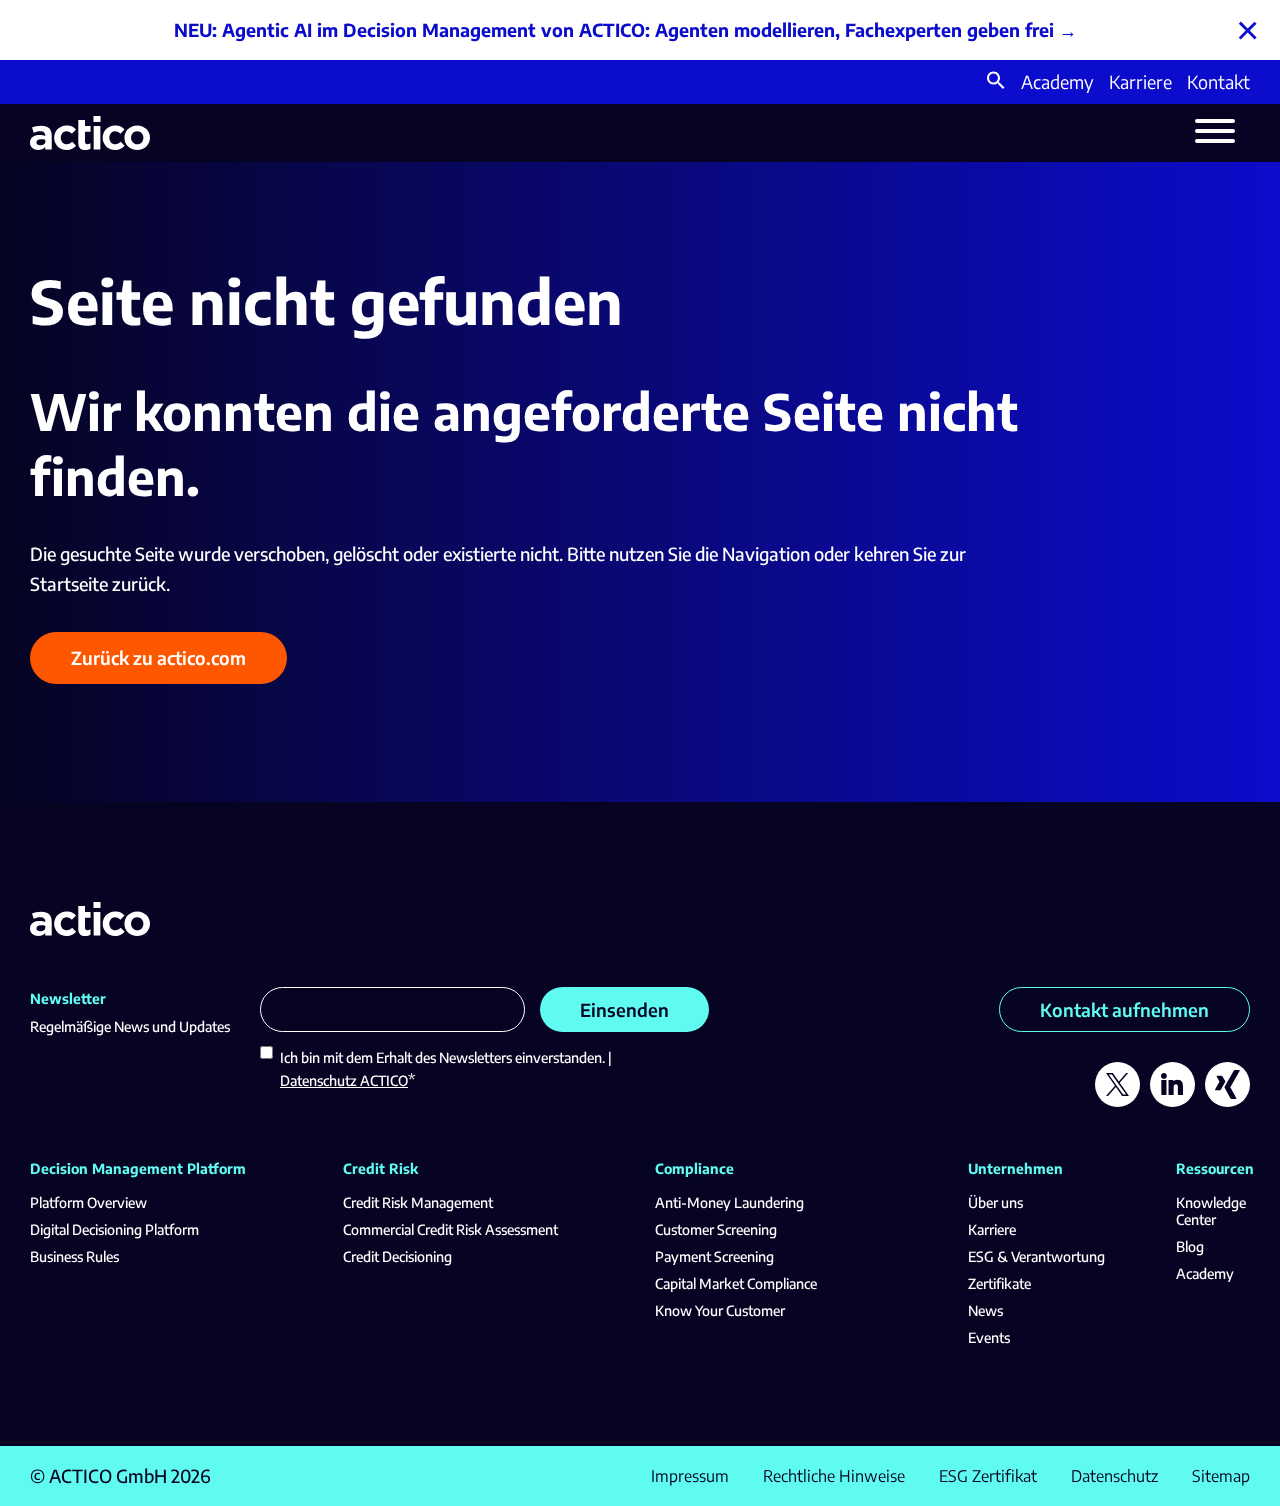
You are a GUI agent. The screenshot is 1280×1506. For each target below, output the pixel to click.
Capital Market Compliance (736, 1283)
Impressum (690, 1476)
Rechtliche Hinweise (834, 1476)
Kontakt (1218, 81)
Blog (1190, 1246)
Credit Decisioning (397, 1256)
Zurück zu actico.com (158, 657)
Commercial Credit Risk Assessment (450, 1229)
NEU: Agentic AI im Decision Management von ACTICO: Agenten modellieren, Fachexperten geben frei (614, 29)
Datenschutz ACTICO (344, 1080)
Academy (1057, 81)
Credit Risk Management (418, 1202)
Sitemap (1221, 1476)
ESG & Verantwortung (1036, 1256)
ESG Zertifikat (988, 1476)
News (985, 1310)
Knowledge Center (1211, 1211)
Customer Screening (716, 1229)
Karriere (1140, 81)
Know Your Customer (720, 1310)
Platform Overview (88, 1202)
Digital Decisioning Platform (114, 1229)
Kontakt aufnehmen (1124, 1009)
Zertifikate (999, 1283)
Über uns (995, 1202)
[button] (996, 82)
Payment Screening (714, 1256)
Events (989, 1337)
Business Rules (74, 1256)
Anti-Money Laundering (729, 1202)
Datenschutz (1114, 1476)
